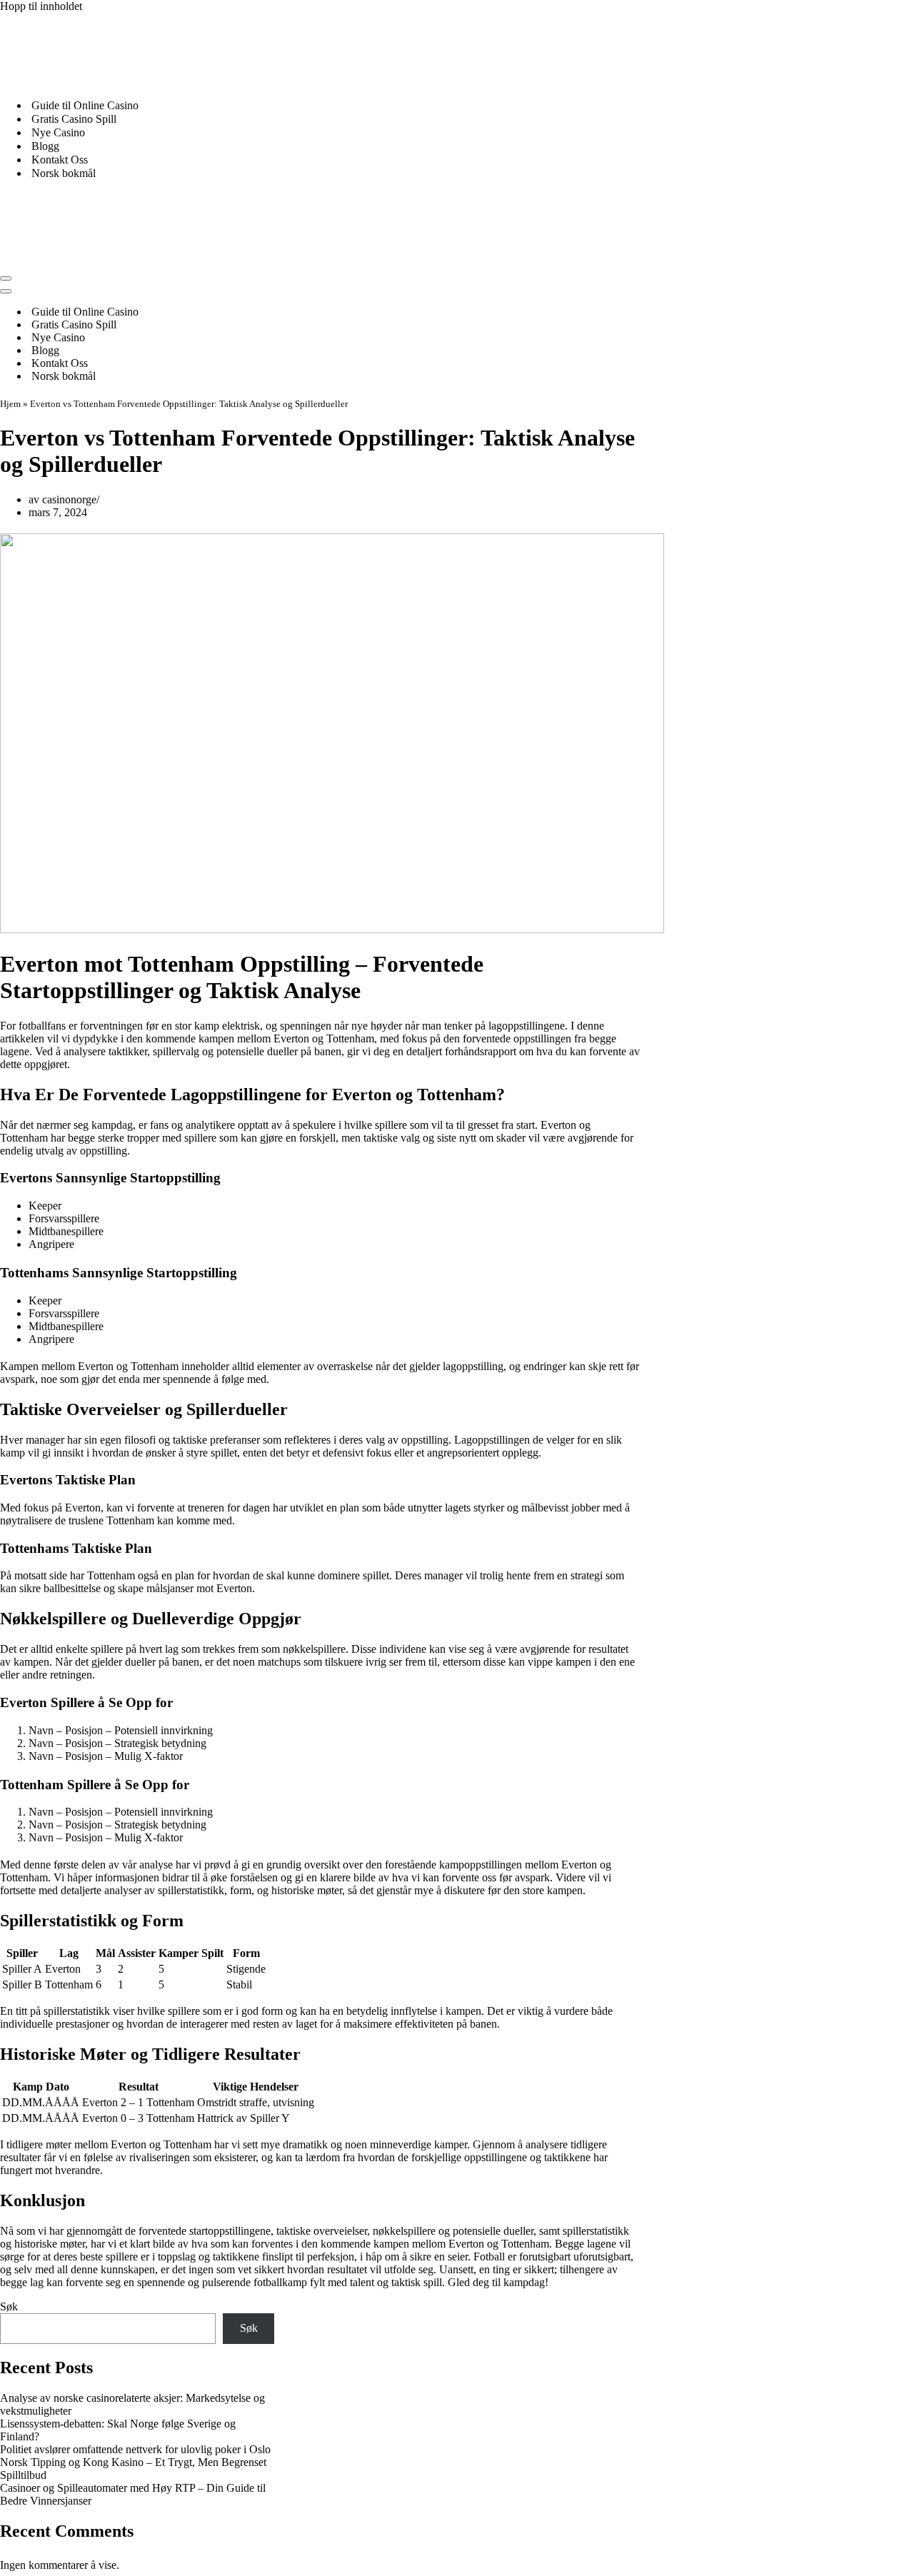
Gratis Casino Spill (74, 119)
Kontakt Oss (60, 160)
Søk (9, 2306)
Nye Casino (58, 132)
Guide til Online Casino (85, 105)
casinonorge (69, 499)
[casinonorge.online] (107, 80)
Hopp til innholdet (41, 6)
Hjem (10, 404)
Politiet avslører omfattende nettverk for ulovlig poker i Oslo (135, 2449)
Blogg (45, 146)
